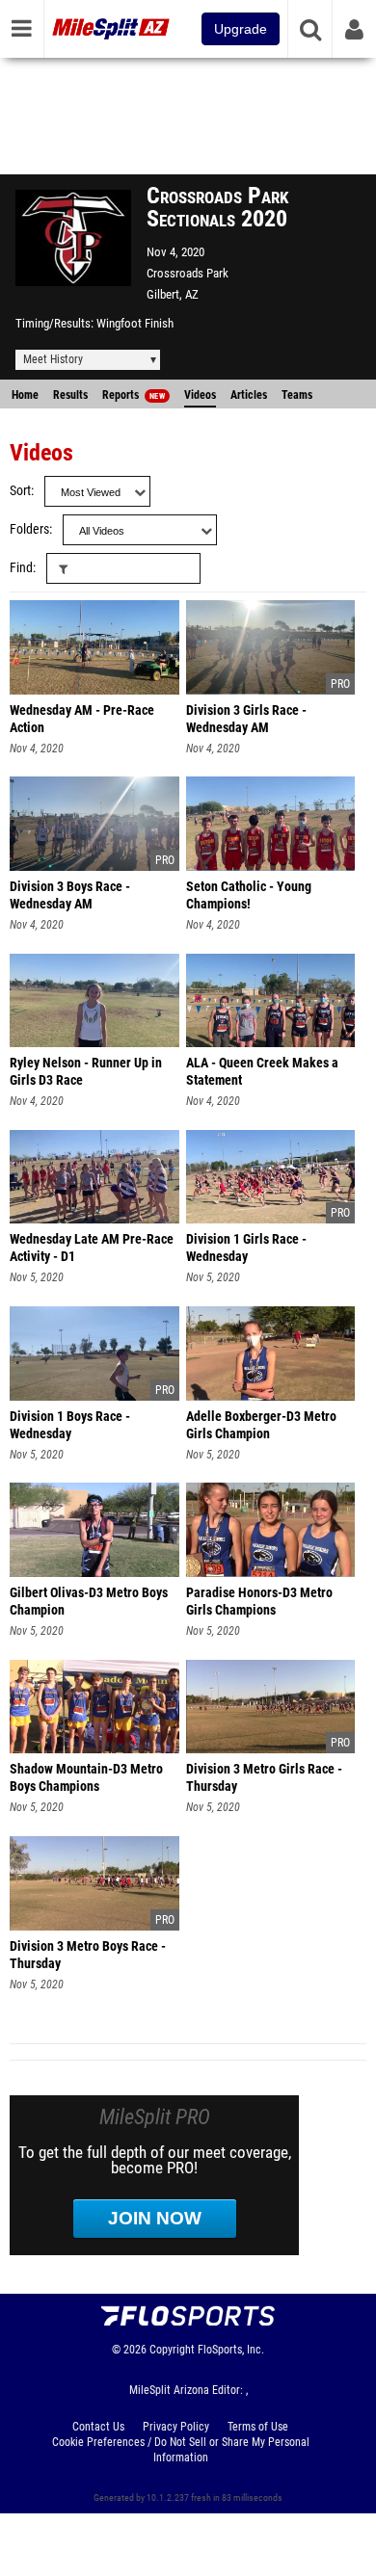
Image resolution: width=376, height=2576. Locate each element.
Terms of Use (258, 2427)
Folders (29, 529)
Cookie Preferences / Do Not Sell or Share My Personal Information (181, 2450)
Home (25, 395)
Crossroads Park (188, 273)
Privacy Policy (176, 2427)
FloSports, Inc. (231, 2350)
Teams (297, 395)
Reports (134, 395)
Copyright (172, 2350)
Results (70, 395)
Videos (200, 395)
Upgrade (241, 29)
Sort (20, 491)
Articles (249, 395)
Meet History (53, 359)
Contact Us (98, 2427)
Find (21, 568)
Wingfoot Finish (135, 323)
